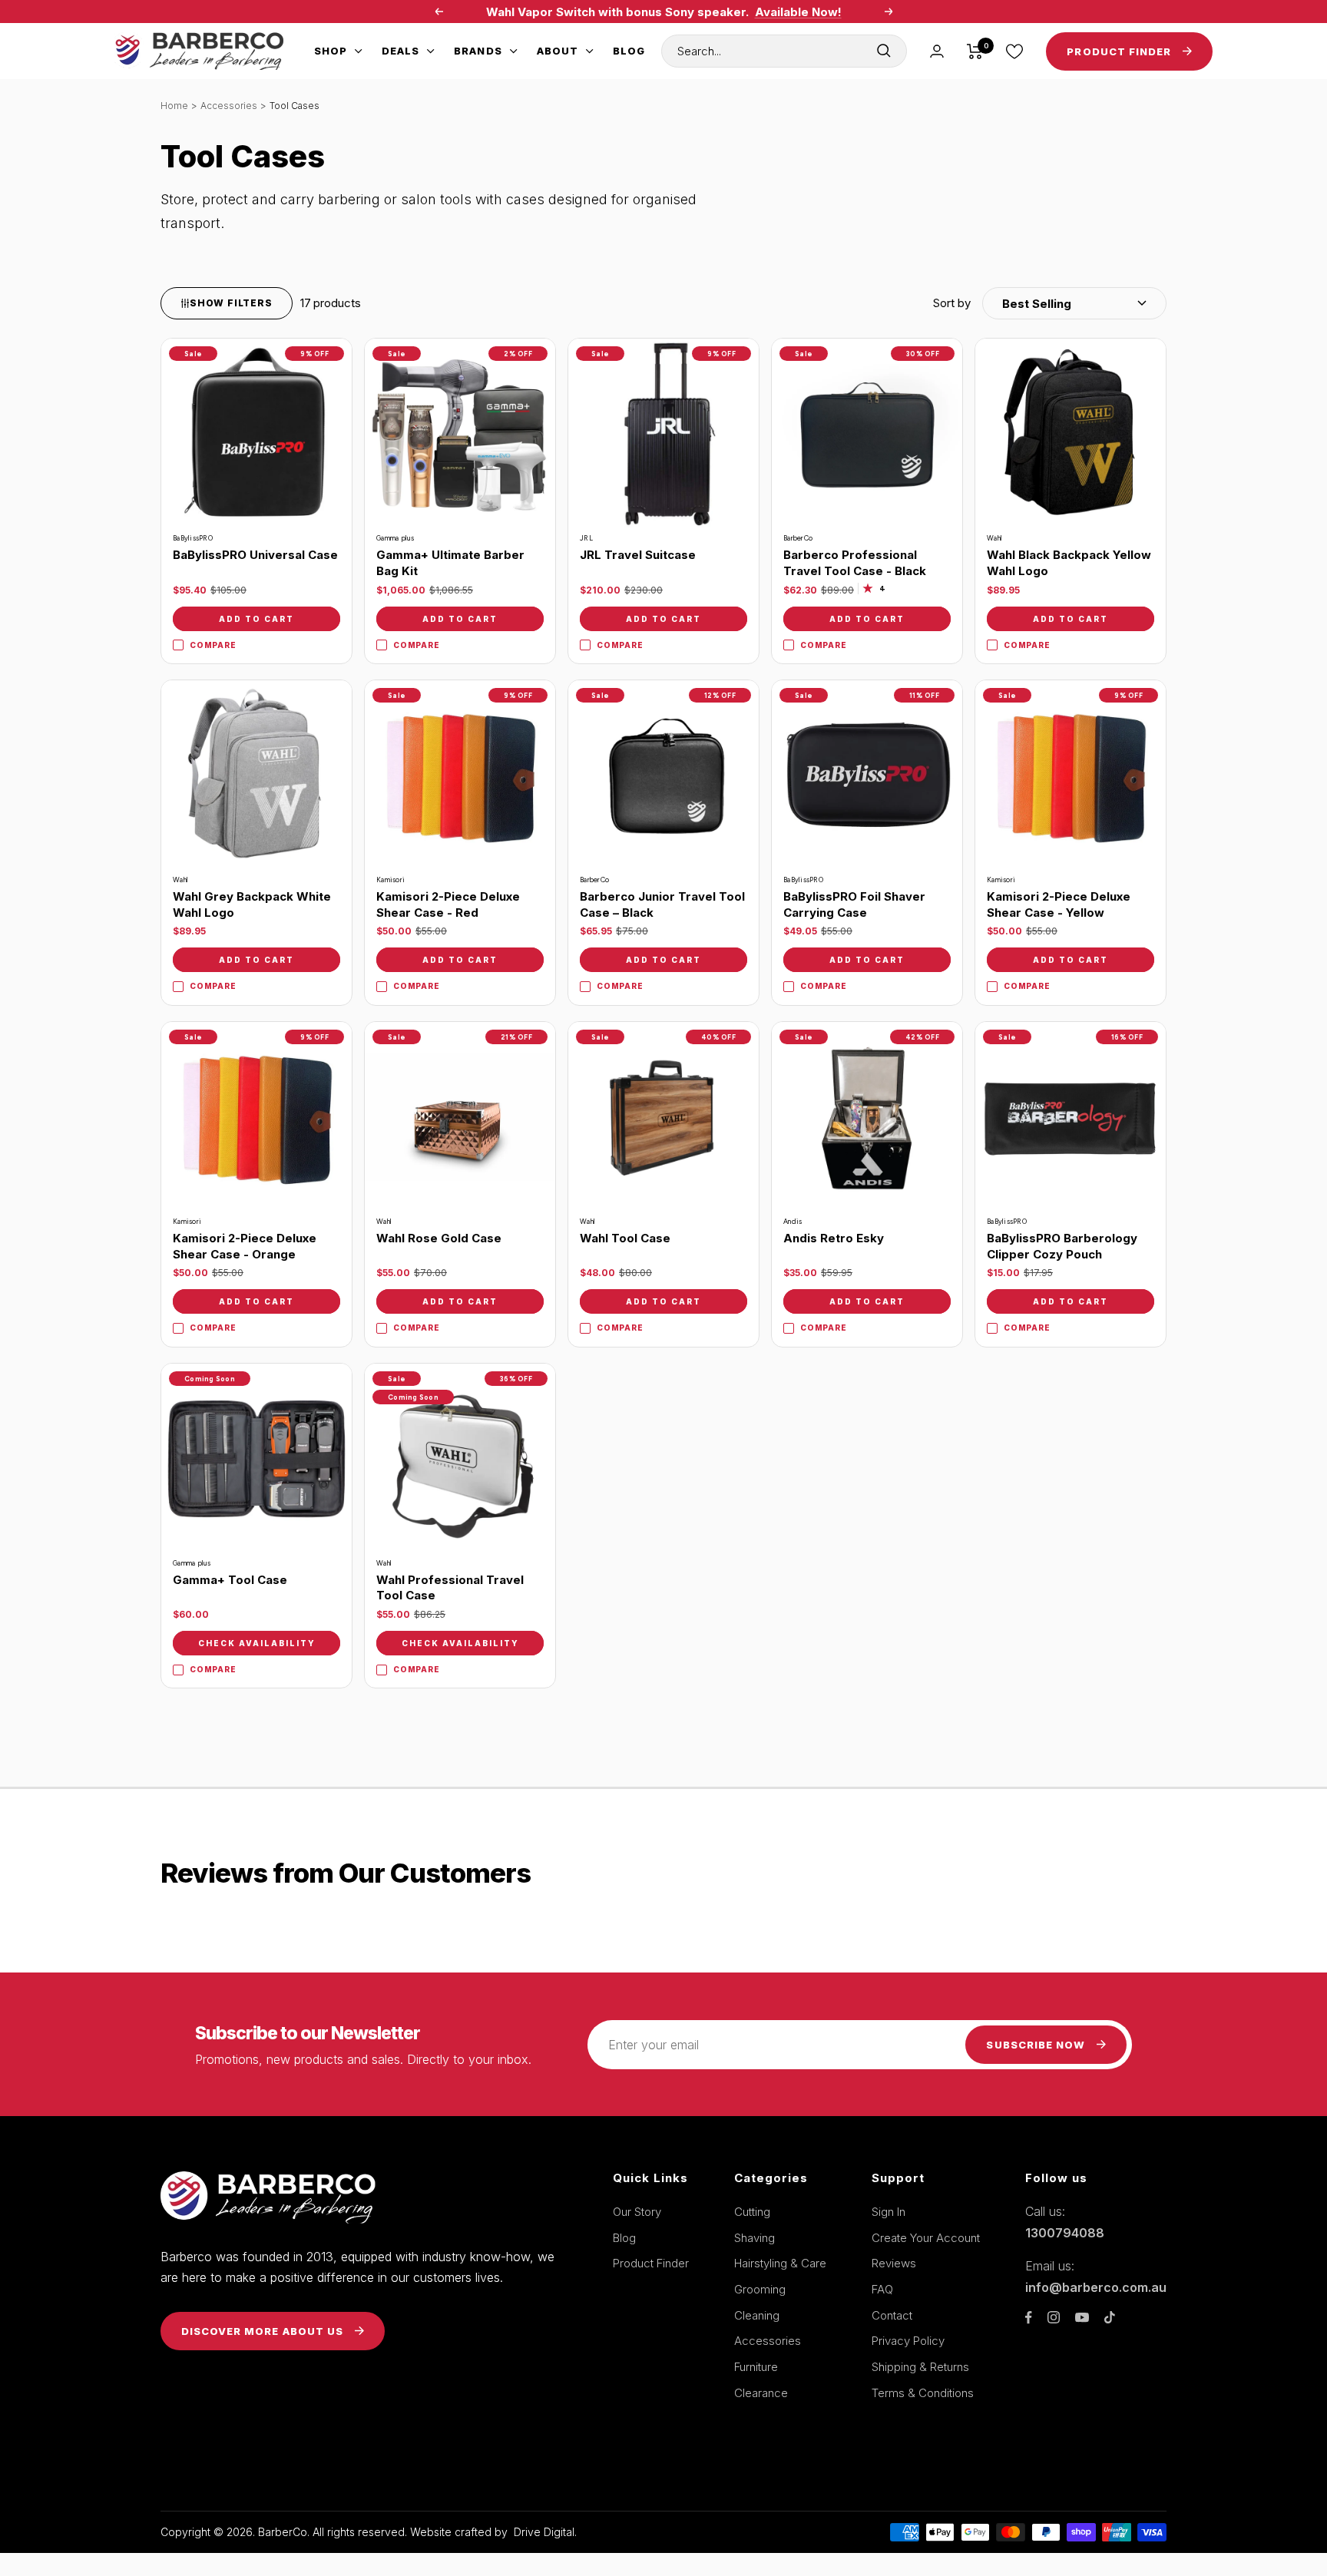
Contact (892, 2315)
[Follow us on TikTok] (1110, 2317)
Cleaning (757, 2315)
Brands (478, 51)
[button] (1050, 303)
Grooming (760, 2289)
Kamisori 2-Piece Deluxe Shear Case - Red (448, 904)
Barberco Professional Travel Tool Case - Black (855, 563)
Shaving (755, 2238)
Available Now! (798, 12)
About (558, 51)
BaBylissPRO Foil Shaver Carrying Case (854, 904)
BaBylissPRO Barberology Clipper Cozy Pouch (1062, 1246)
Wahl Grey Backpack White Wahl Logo (252, 904)
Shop (331, 51)
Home (174, 106)
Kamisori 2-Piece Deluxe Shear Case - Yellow (1059, 904)
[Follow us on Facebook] (1029, 2318)
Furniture (756, 2367)
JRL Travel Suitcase (638, 555)
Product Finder (651, 2263)
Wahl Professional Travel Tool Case (450, 1588)
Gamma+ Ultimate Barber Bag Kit (450, 563)
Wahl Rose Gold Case (439, 1238)
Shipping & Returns (920, 2367)
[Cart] (975, 51)
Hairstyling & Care (780, 2263)
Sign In (889, 2212)
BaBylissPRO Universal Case (255, 555)
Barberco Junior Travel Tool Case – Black (662, 904)
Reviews (894, 2263)
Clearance (761, 2393)
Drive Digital (544, 2532)
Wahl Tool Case (625, 1238)
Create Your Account (926, 2238)
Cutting (752, 2212)
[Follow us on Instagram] (1054, 2317)
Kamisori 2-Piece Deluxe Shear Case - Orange (245, 1246)
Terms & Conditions (923, 2393)
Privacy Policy (908, 2341)
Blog (629, 51)
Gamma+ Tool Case (230, 1580)
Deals (400, 51)
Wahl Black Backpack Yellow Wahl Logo (1069, 563)
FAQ (882, 2289)
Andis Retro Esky (834, 1238)
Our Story (637, 2212)
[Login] (937, 51)
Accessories (229, 106)
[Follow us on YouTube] (1082, 2318)
